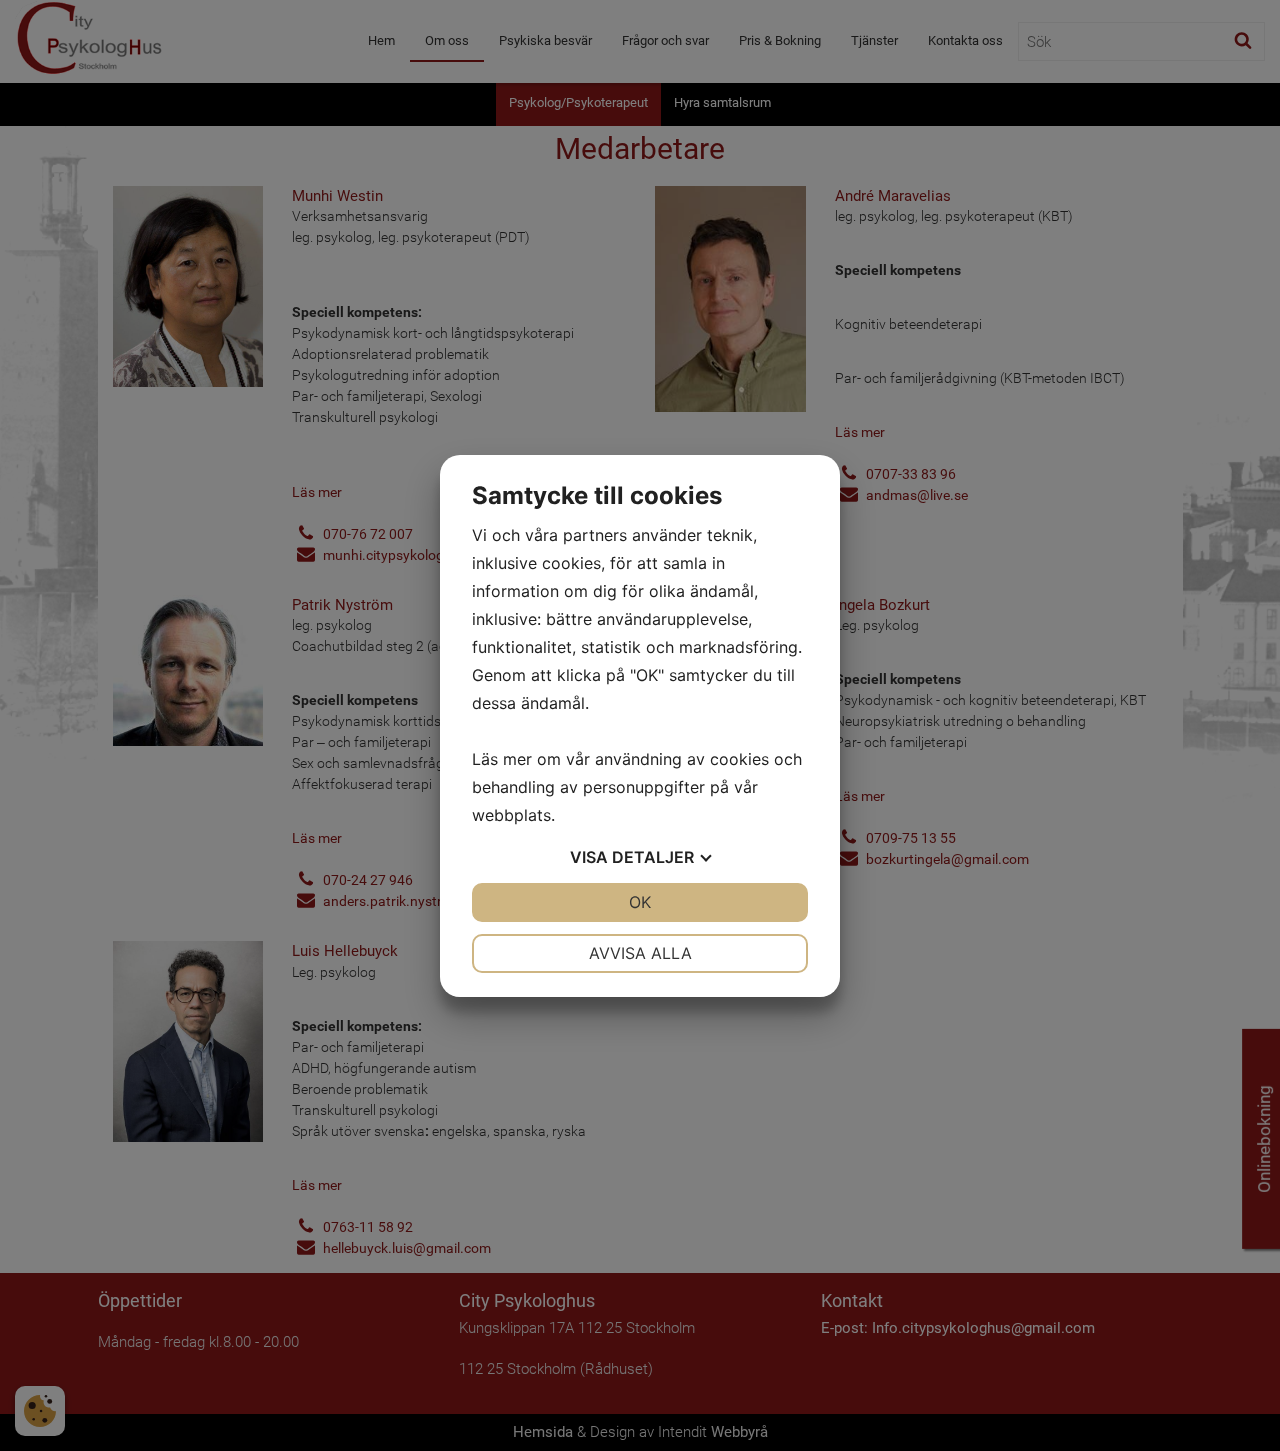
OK (640, 902)
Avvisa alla (640, 953)
